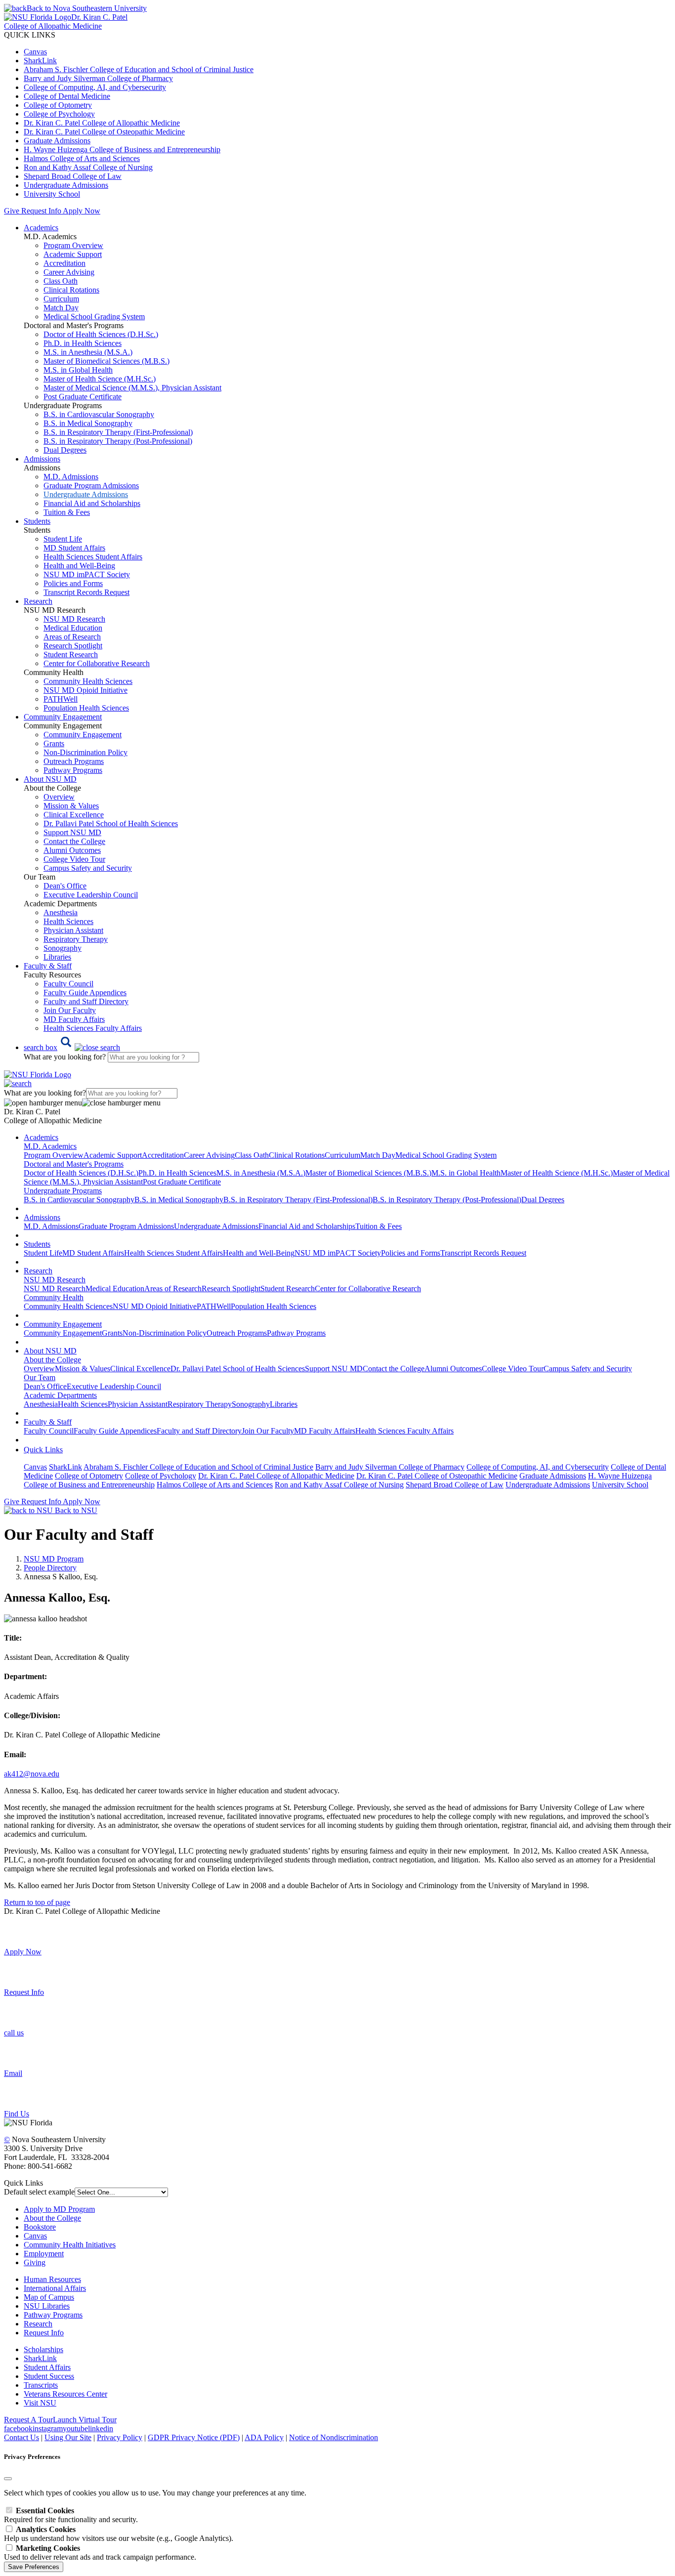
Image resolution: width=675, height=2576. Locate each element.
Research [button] (38, 601)
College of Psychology (59, 114)
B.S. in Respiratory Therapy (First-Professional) (118, 432)
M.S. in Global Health (78, 370)
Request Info (41, 211)
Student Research (71, 655)
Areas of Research (72, 637)
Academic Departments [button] (60, 1395)
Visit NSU (40, 2403)
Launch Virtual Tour (85, 2420)
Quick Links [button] (43, 1450)
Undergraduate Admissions (66, 185)
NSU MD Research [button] (55, 1280)
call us (14, 2033)
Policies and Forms (73, 583)
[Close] (8, 2479)
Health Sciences (68, 921)
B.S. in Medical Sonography (88, 423)
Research (38, 2324)
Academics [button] (41, 228)
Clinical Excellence (74, 815)
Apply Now (82, 211)
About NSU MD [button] (50, 779)
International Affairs (55, 2288)
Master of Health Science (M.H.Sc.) (100, 379)
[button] (72, 1047)
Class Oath (61, 281)
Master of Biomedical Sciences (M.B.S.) (106, 361)
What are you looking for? (66, 1057)
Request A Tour (28, 2420)
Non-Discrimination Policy (85, 752)
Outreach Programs (74, 761)
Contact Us (21, 2437)
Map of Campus (49, 2297)
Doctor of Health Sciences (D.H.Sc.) (101, 334)
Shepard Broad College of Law (73, 176)
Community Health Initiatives (70, 2245)
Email (13, 2073)
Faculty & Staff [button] (48, 966)
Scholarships (43, 2349)
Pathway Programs (73, 770)
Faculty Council (68, 984)
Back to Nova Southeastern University (87, 8)
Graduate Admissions (57, 141)
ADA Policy (264, 2437)
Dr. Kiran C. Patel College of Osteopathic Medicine (104, 132)
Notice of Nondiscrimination (334, 2437)
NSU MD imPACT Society (87, 574)
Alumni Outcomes (72, 850)
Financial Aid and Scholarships (92, 503)
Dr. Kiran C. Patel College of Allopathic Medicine (102, 123)
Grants (54, 743)
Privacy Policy (120, 2437)
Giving (35, 2262)
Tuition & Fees (67, 512)
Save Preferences (34, 2567)
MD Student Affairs (74, 548)
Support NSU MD (72, 832)
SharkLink (40, 61)
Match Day (61, 308)
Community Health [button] (54, 1297)
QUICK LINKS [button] (30, 35)
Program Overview (73, 245)
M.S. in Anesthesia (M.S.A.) (88, 352)
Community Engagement (83, 735)
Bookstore (40, 2227)
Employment (44, 2254)
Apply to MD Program (59, 2209)
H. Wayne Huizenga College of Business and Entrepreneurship (122, 149)
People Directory (50, 1568)
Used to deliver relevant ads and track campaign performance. (100, 2553)
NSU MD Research (74, 619)
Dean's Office (65, 886)
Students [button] (37, 521)
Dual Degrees (65, 450)
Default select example (39, 2192)
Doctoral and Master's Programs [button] (74, 1164)
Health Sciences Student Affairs (93, 557)
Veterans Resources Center (65, 2394)
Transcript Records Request (86, 592)
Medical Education (73, 628)
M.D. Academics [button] (50, 1146)
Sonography (63, 948)
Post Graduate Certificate (83, 397)
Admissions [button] (42, 459)
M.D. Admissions (71, 477)
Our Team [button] (40, 1377)
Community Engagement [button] (63, 717)
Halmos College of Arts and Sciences (82, 158)
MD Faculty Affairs (74, 1019)
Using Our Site (68, 2437)
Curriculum (61, 299)
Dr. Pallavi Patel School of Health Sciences (111, 823)
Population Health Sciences (86, 708)
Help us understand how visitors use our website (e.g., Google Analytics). (119, 2534)
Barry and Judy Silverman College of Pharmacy (98, 78)
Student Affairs (47, 2367)
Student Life (63, 539)
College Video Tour (74, 859)
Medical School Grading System (94, 317)
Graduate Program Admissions (91, 486)
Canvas (35, 52)
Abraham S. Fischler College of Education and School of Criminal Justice (139, 69)
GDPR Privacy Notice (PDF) (194, 2437)
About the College (52, 2218)
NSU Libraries (47, 2306)
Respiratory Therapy (76, 939)
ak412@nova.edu (32, 1774)
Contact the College (74, 841)
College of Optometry (58, 105)
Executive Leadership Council (91, 895)
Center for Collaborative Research (97, 663)
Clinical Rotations (71, 290)
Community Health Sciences (88, 681)
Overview (59, 797)
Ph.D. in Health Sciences (83, 343)
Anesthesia (61, 912)
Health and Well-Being (79, 566)
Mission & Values (71, 806)
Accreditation (64, 263)
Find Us (17, 2114)
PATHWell (61, 699)
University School (52, 194)
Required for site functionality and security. (71, 2515)
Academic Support (73, 254)
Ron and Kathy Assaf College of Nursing (88, 167)
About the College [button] (52, 1360)
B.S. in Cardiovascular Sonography (99, 414)
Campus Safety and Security (88, 868)
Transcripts (41, 2385)
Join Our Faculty (70, 1010)
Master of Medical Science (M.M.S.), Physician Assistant (132, 388)
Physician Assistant (73, 930)
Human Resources (52, 2279)
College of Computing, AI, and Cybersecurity (95, 87)
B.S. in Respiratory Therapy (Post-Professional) (118, 441)
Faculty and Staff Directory (86, 1001)
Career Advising (69, 272)
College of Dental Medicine (67, 96)
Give (12, 211)
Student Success (49, 2376)
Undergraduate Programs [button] (63, 1191)
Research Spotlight (73, 646)
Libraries (57, 957)
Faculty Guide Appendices (85, 992)
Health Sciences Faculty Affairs (93, 1028)
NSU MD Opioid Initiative (85, 690)
